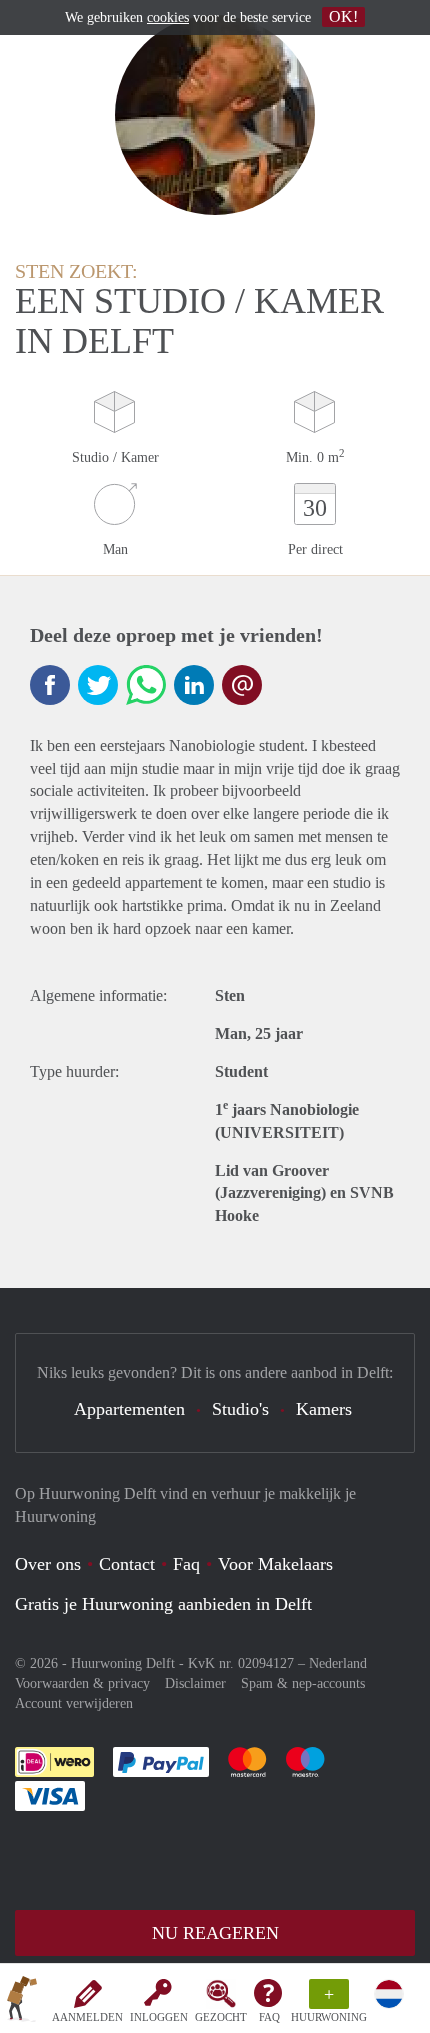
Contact (127, 1564)
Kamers (324, 1409)
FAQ (269, 2017)
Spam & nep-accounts (303, 1683)
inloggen (159, 2017)
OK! (343, 16)
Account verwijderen (74, 1703)
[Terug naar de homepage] (22, 2002)
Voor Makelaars (275, 1564)
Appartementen (129, 1409)
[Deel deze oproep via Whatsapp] (146, 685)
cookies (168, 17)
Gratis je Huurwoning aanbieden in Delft (163, 1604)
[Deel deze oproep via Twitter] (98, 685)
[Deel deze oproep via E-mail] (242, 685)
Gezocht (221, 2017)
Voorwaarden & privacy (82, 1683)
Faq (186, 1564)
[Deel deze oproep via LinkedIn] (194, 685)
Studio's (240, 1409)
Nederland (338, 1663)
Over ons (48, 1564)
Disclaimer (195, 1683)
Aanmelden (87, 2017)
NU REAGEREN (215, 1933)
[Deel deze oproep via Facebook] (50, 685)
